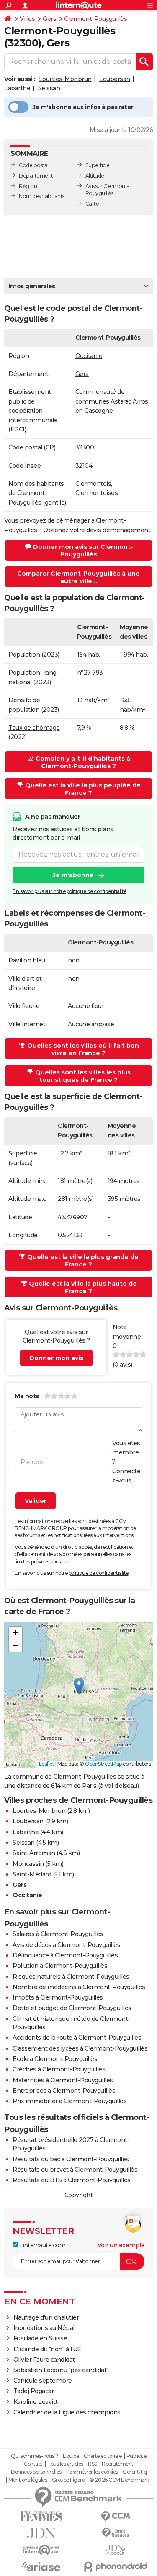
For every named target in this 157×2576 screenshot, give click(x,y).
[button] (79, 1686)
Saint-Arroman (34, 1853)
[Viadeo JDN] (116, 2550)
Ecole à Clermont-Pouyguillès (55, 2059)
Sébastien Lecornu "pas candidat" (61, 2370)
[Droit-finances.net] (116, 2533)
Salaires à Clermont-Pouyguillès (58, 1934)
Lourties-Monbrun (65, 79)
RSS (93, 2464)
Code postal (34, 165)
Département (36, 176)
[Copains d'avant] (41, 2550)
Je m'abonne (73, 875)
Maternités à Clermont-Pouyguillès (63, 2080)
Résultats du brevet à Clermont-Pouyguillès (75, 2170)
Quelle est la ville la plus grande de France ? (83, 1261)
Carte (92, 204)
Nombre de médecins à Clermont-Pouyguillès (79, 1987)
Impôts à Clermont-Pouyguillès (58, 1997)
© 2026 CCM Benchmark (119, 2480)
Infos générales (32, 286)
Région (28, 186)
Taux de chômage (34, 728)
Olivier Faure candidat (44, 2360)
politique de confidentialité (99, 1573)
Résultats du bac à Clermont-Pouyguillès (71, 2159)
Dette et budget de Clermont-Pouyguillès (72, 2008)
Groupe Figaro (68, 2480)
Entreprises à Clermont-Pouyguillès (64, 2091)
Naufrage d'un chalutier (46, 2317)
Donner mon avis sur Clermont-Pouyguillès (83, 551)
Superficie (98, 165)
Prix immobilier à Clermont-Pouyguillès (69, 2101)
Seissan (49, 88)
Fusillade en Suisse (40, 2338)
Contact (33, 2464)
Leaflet (47, 1764)
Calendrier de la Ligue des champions (67, 2412)
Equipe (71, 2456)
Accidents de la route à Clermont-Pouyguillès (77, 2038)
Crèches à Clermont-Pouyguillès (59, 2069)
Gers (49, 19)
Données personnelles (36, 2472)
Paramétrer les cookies (92, 2472)
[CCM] (116, 2516)
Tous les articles (65, 2464)
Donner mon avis (56, 1358)
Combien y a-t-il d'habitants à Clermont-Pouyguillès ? (83, 762)
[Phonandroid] (116, 2567)
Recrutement (118, 2464)
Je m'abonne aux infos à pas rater (83, 107)
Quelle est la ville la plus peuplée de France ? (83, 789)
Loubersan (115, 79)
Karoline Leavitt (36, 2402)
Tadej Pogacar (34, 2391)
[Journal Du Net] (41, 2533)
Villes (27, 19)
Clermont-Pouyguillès (95, 19)
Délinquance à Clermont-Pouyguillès (65, 1955)
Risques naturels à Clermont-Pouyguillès (71, 1977)
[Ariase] (41, 2566)
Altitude (95, 176)
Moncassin (28, 1864)
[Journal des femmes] (41, 2516)
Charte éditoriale (103, 2456)
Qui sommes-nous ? (35, 2456)
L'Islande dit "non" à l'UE (47, 2349)
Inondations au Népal (44, 2328)
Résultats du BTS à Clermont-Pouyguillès (72, 2180)
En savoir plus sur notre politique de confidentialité (69, 891)
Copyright (79, 2195)
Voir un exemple (121, 2245)
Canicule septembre (43, 2381)
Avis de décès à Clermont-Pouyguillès (66, 1945)
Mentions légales (28, 2480)
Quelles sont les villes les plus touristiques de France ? (83, 1076)
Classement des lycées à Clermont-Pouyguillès (80, 2048)
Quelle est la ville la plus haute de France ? (83, 1287)
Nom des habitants (42, 196)
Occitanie (89, 356)
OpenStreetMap (103, 1764)
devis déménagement (118, 530)
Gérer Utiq (135, 2472)
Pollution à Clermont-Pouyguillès (60, 1966)
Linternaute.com (42, 2245)
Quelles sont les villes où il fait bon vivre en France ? (83, 1049)
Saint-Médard (32, 1874)
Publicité (136, 2456)
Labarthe (17, 88)
